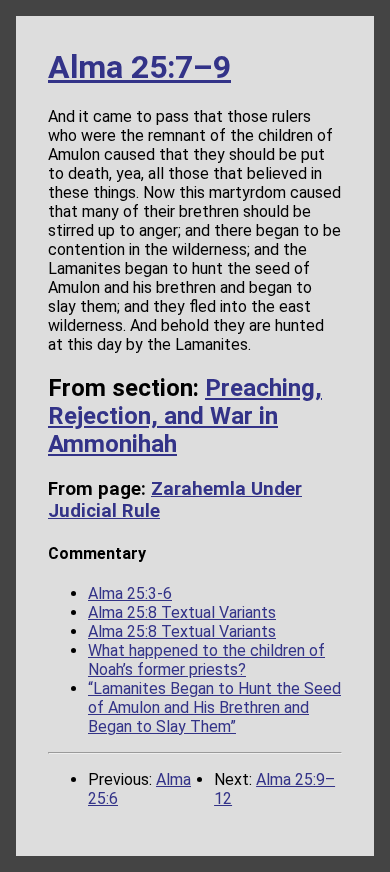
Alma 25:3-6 (130, 593)
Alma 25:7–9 (139, 67)
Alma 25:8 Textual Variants (182, 612)
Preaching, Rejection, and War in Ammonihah (185, 416)
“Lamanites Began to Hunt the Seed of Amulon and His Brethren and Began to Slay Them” (214, 707)
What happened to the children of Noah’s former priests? (206, 660)
